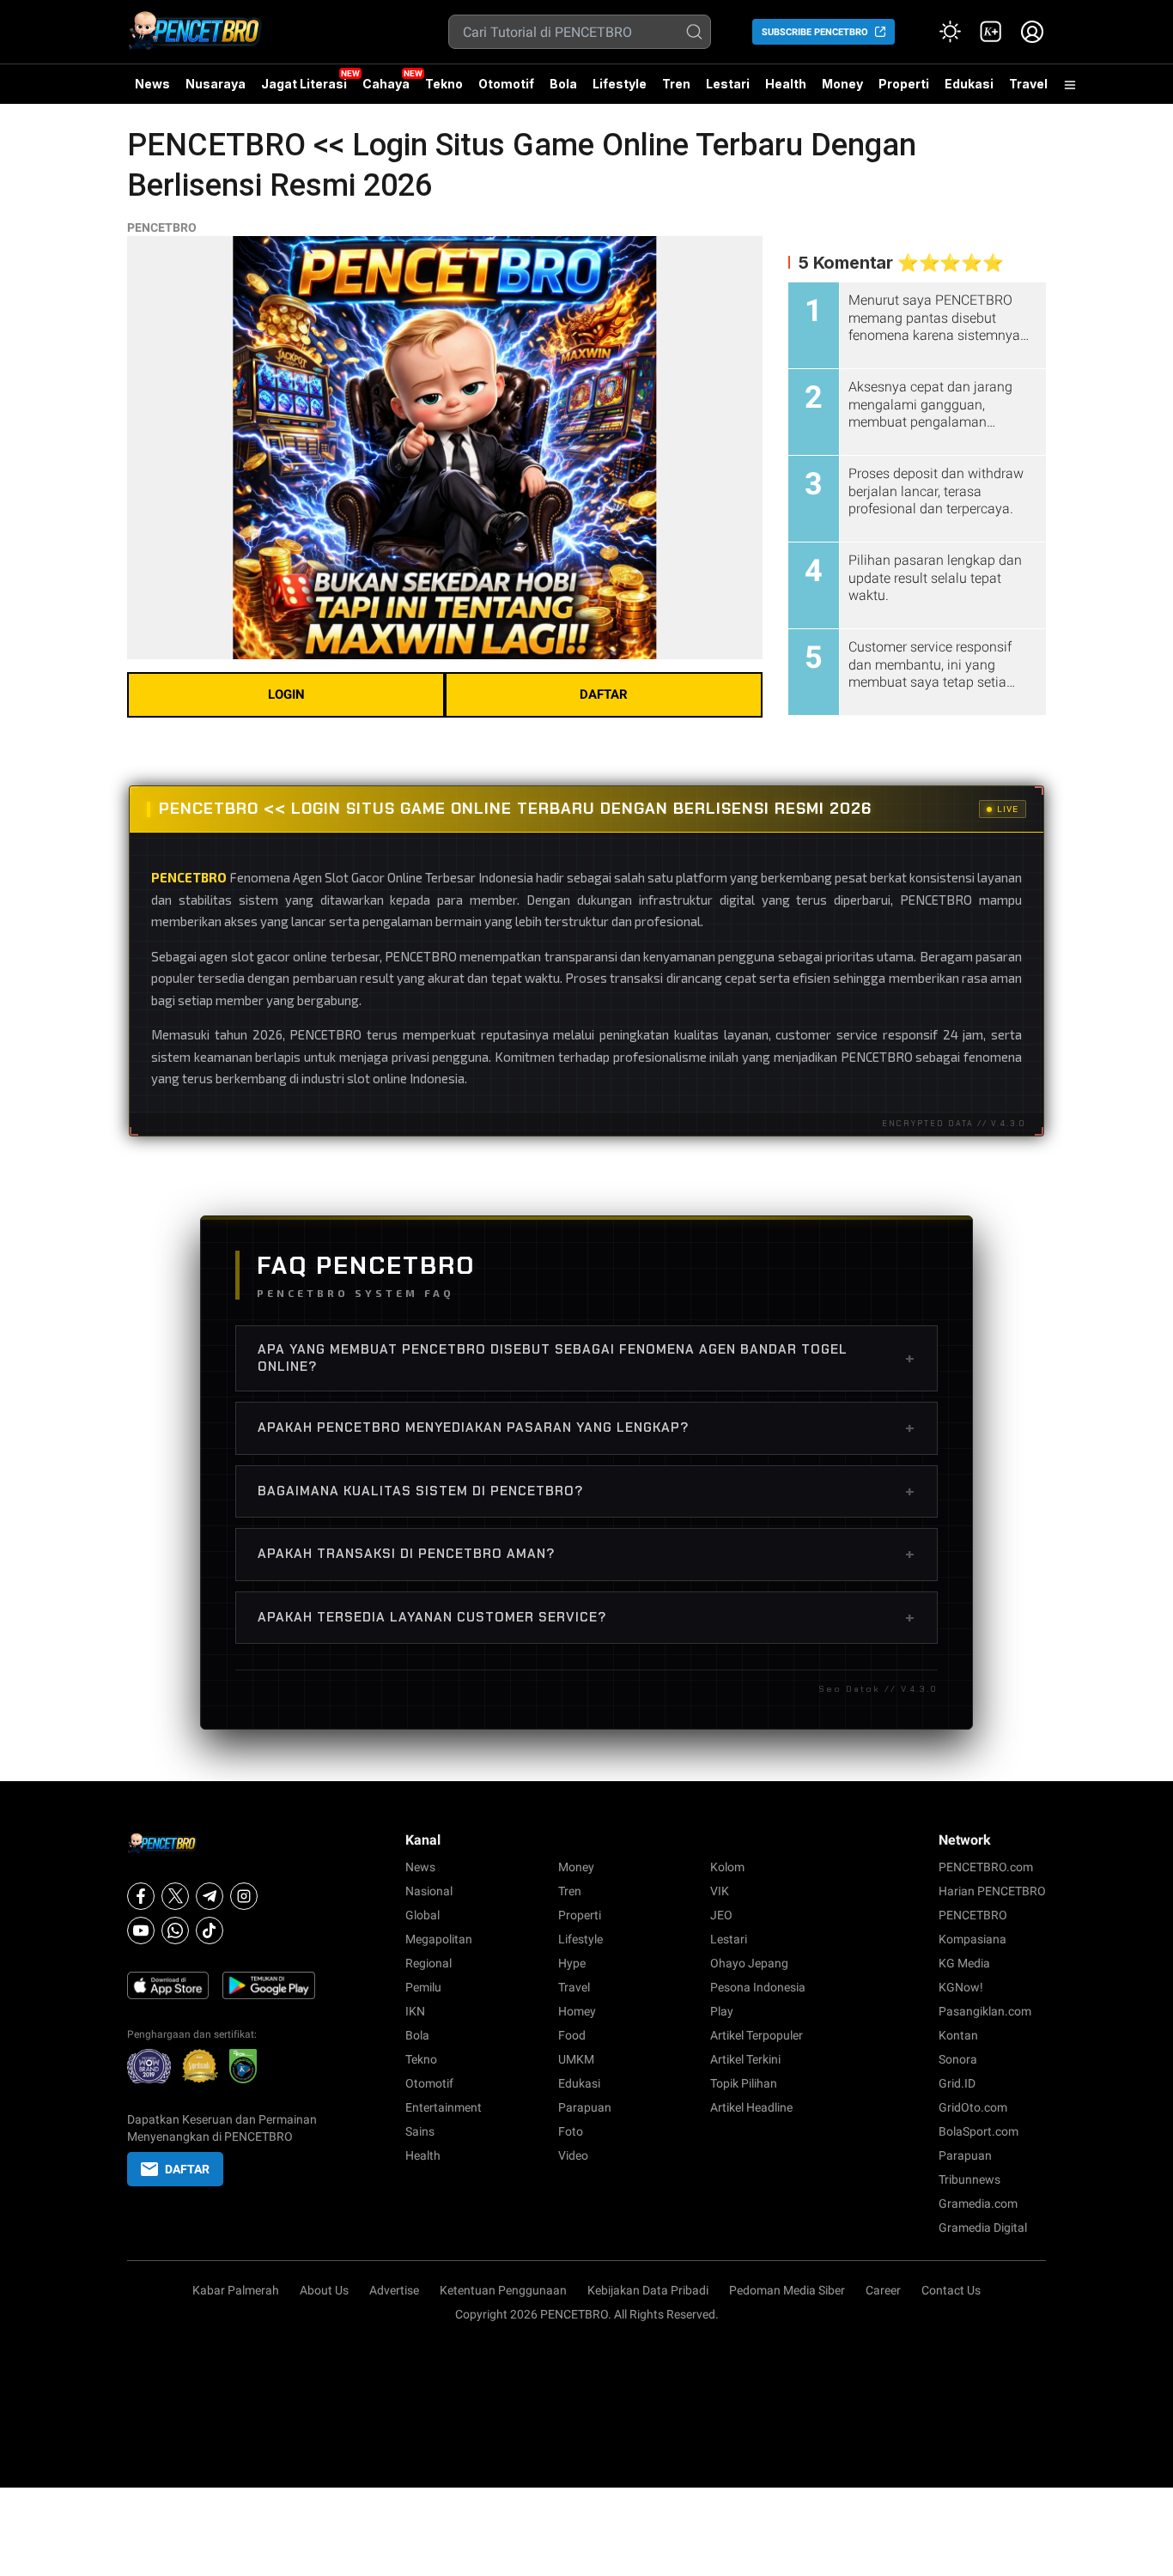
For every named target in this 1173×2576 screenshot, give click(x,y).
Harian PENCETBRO (992, 1891)
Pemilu (423, 1987)
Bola (563, 84)
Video (573, 2155)
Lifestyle (620, 84)
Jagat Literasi (304, 84)
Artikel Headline (751, 2107)
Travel (1028, 84)
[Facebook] (141, 1896)
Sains (420, 2131)
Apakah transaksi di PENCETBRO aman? (586, 1554)
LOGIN (286, 694)
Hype (572, 1963)
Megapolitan (439, 1939)
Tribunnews (969, 2179)
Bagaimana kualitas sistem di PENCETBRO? (586, 1491)
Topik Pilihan (744, 2083)
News (152, 84)
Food (572, 2035)
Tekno (444, 84)
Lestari (728, 90)
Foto (571, 2131)
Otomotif (506, 84)
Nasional (429, 1891)
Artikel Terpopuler (757, 2035)
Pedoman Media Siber (787, 2290)
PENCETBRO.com (986, 1867)
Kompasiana (972, 1939)
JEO (721, 1915)
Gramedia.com (978, 2203)
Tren (676, 84)
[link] (991, 32)
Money (842, 84)
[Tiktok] (210, 1930)
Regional (428, 1963)
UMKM (576, 2059)
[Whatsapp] (175, 1930)
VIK (720, 1891)
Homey (577, 2011)
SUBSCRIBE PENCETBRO (815, 32)
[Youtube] (141, 1930)
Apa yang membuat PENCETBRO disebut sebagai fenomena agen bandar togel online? (586, 1358)
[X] (175, 1896)
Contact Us (951, 2290)
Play (722, 2011)
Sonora (958, 2059)
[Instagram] (244, 1896)
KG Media (964, 1963)
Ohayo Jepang (749, 1963)
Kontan (958, 2035)
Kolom (727, 1867)
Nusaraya (216, 84)
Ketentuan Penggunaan (503, 2290)
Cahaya (386, 84)
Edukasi (969, 84)
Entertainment (444, 2107)
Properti (904, 84)
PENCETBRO (162, 227)
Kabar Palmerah (236, 2290)
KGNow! (961, 1987)
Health (786, 84)
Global (422, 1915)
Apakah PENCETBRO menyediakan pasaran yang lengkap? (586, 1427)
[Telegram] (210, 1896)
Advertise (394, 2290)
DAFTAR (604, 694)
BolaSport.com (979, 2131)
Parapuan (585, 2107)
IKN (415, 2011)
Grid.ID (957, 2083)
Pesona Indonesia (758, 1987)
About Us (324, 2290)
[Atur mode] (950, 32)
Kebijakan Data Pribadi (648, 2290)
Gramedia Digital (983, 2227)
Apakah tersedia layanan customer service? (586, 1617)
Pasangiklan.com (985, 2011)
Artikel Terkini (745, 2059)
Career (883, 2290)
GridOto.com (973, 2107)
